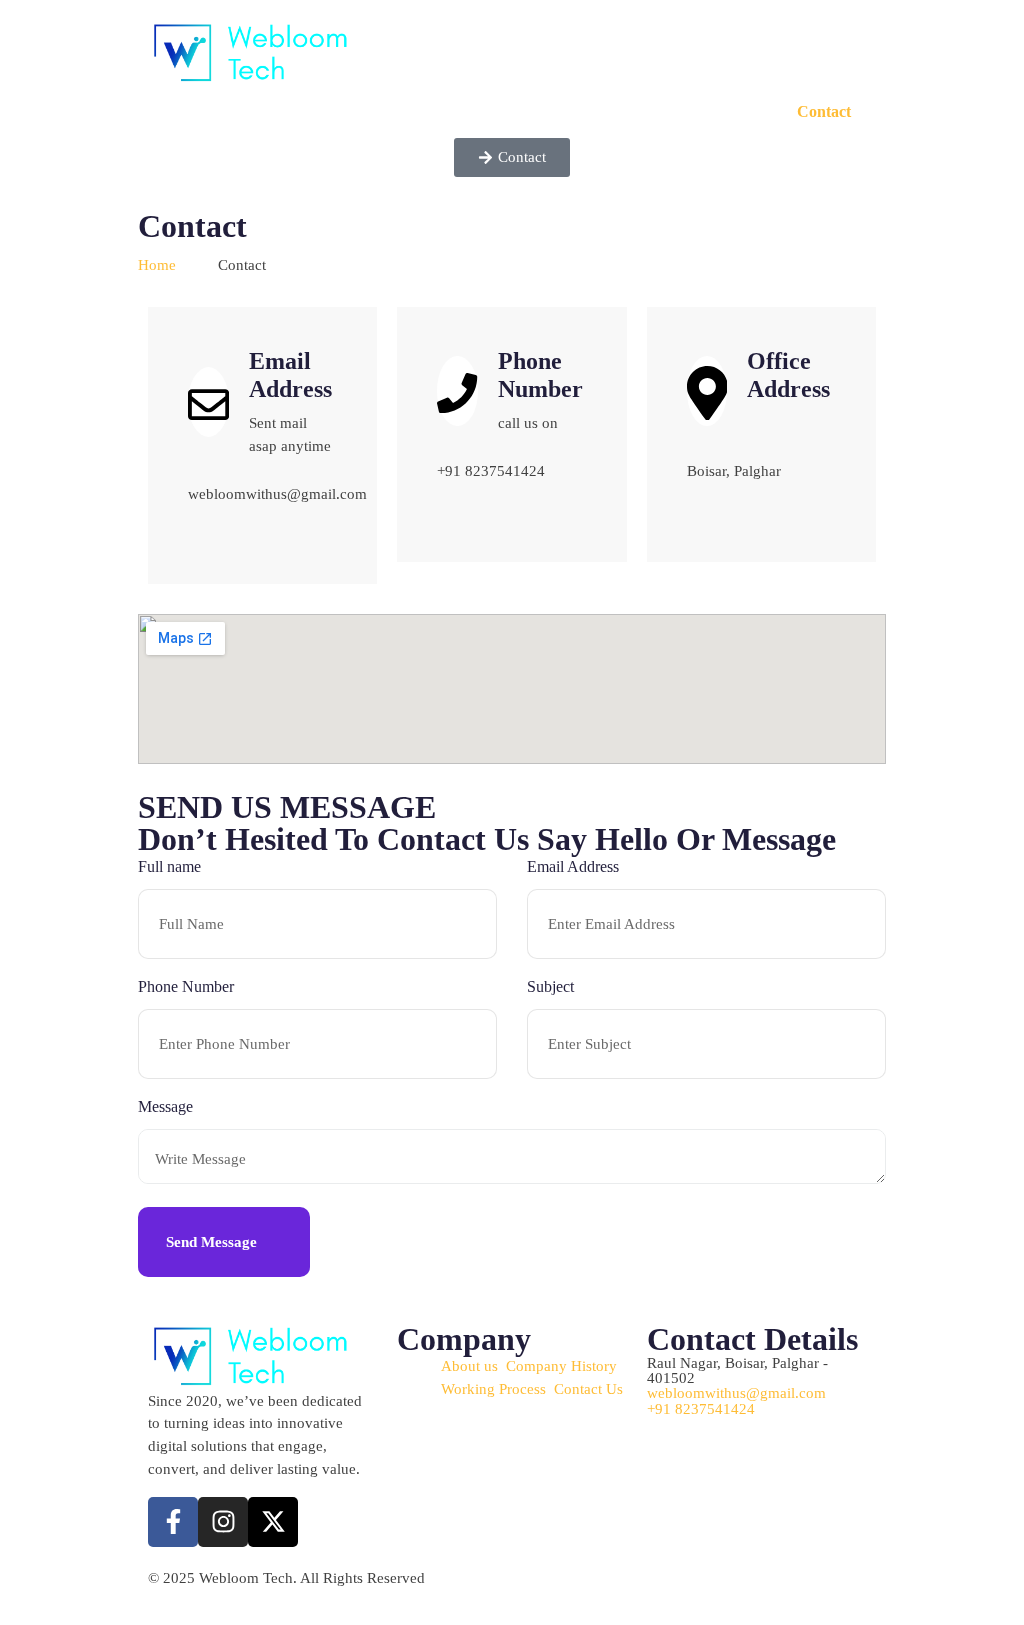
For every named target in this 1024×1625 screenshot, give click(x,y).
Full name (169, 866)
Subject (550, 986)
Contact (824, 111)
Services (719, 111)
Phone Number (186, 986)
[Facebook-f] (173, 1522)
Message (165, 1106)
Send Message (213, 1241)
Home (622, 111)
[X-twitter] (273, 1522)
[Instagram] (223, 1522)
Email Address (573, 866)
